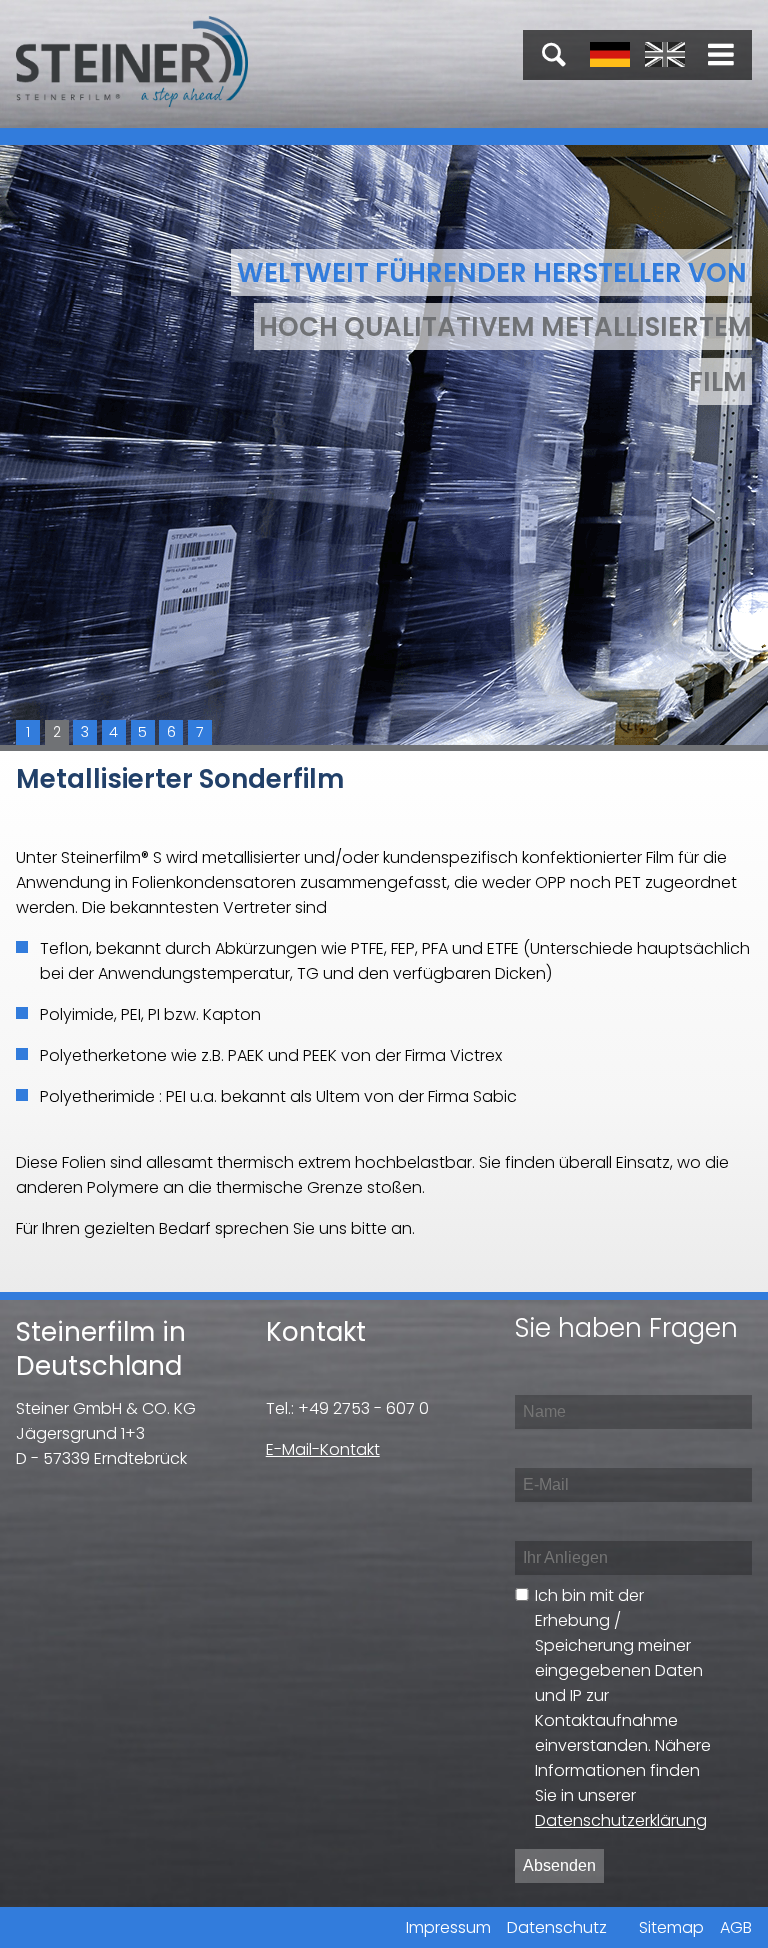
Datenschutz (557, 1927)
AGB (736, 1927)
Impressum (448, 1927)
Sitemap (671, 1927)
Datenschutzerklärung (621, 1820)
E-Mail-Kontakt (323, 1449)
